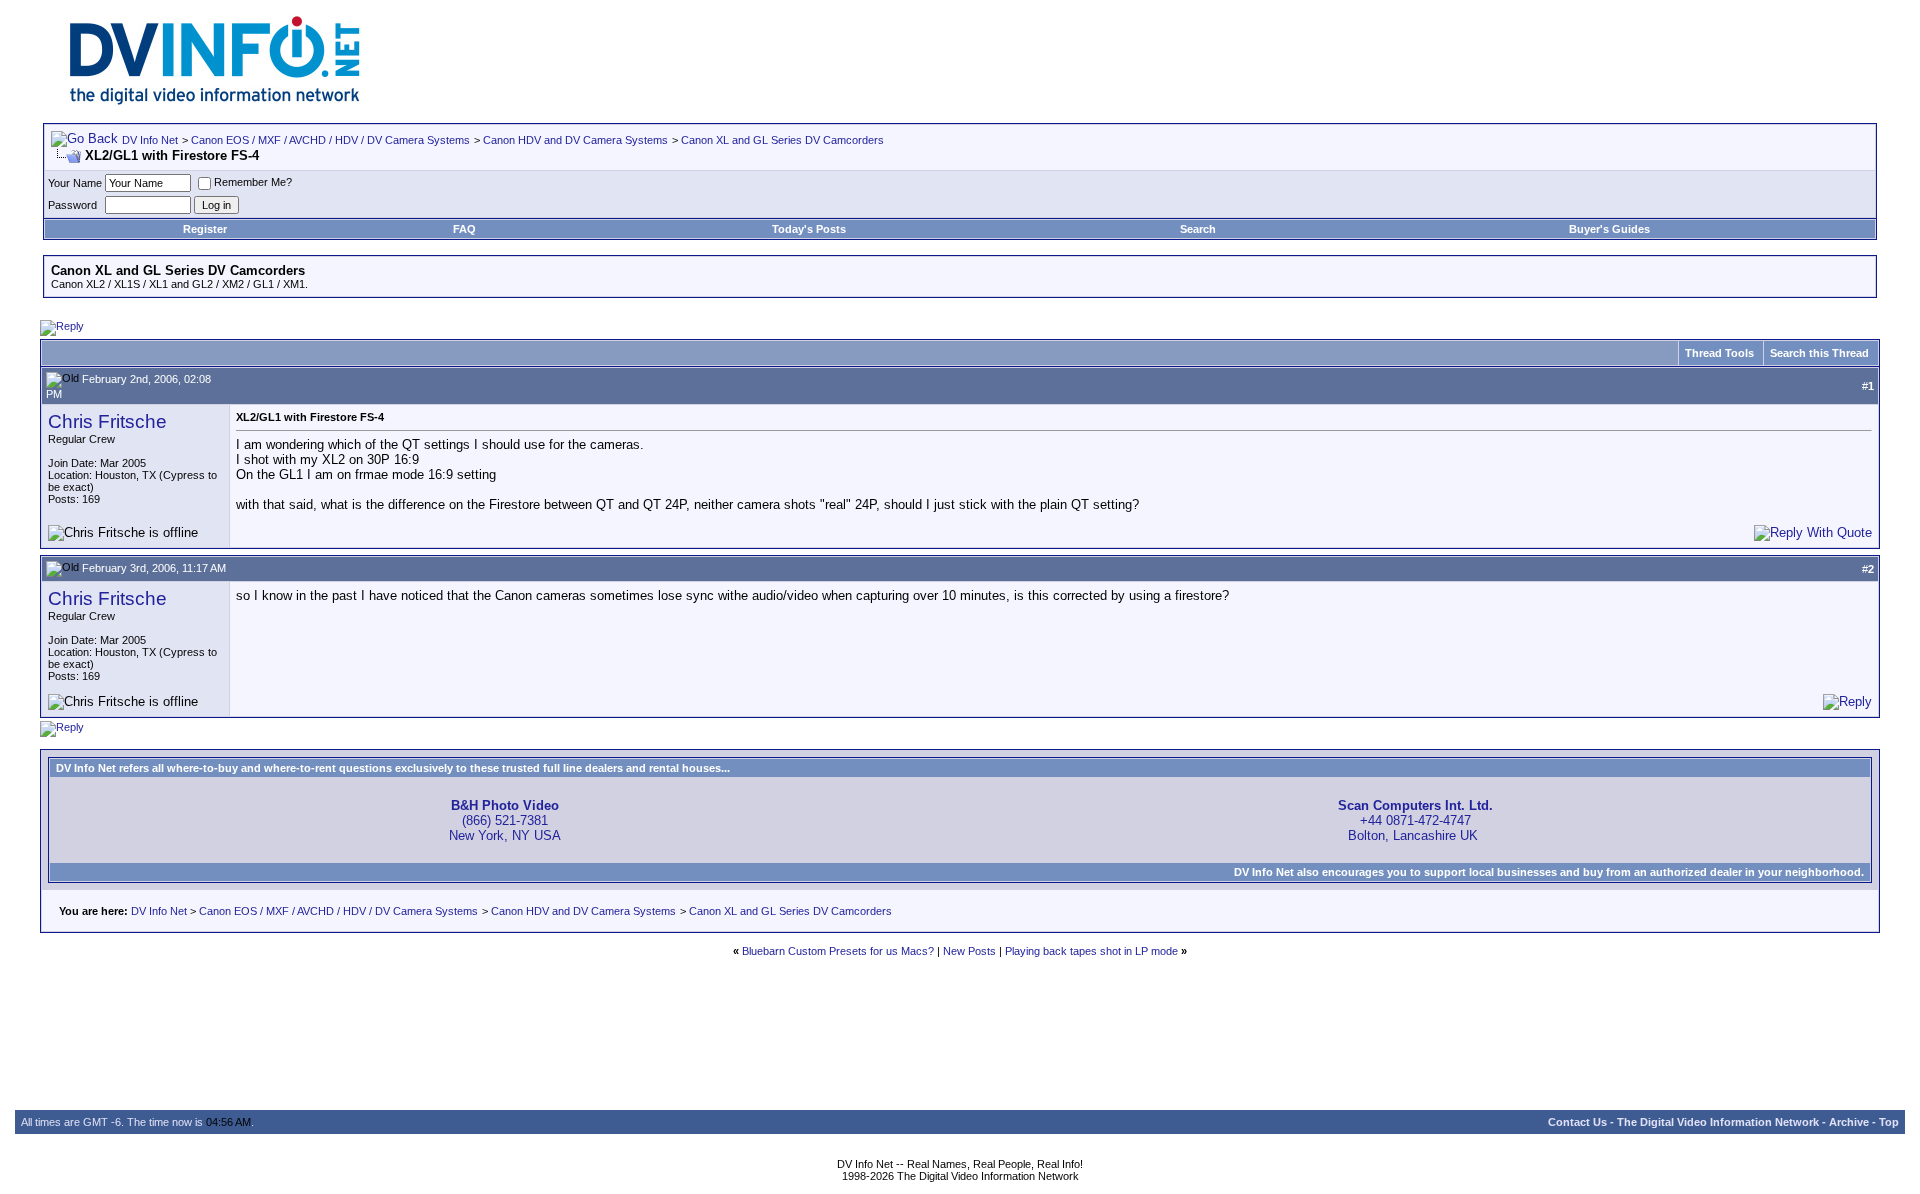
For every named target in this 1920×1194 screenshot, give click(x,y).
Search (1198, 229)
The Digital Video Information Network (1718, 1122)
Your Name (75, 183)
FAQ (464, 229)
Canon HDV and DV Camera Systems (575, 140)
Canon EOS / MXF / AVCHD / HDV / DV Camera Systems (330, 140)
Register (205, 229)
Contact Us (1577, 1122)
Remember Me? (253, 182)
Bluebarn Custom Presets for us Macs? (838, 951)
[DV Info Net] (215, 100)
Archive (1849, 1122)
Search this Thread (1819, 353)
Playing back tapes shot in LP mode (1091, 951)
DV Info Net (150, 140)
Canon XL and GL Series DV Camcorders (782, 140)
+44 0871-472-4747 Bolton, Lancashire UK (1415, 820)
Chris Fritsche (107, 421)
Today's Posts (809, 229)
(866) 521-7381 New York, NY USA (505, 820)
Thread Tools (1719, 353)
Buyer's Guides (1609, 229)
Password (72, 205)
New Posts (969, 951)
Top (1889, 1122)
